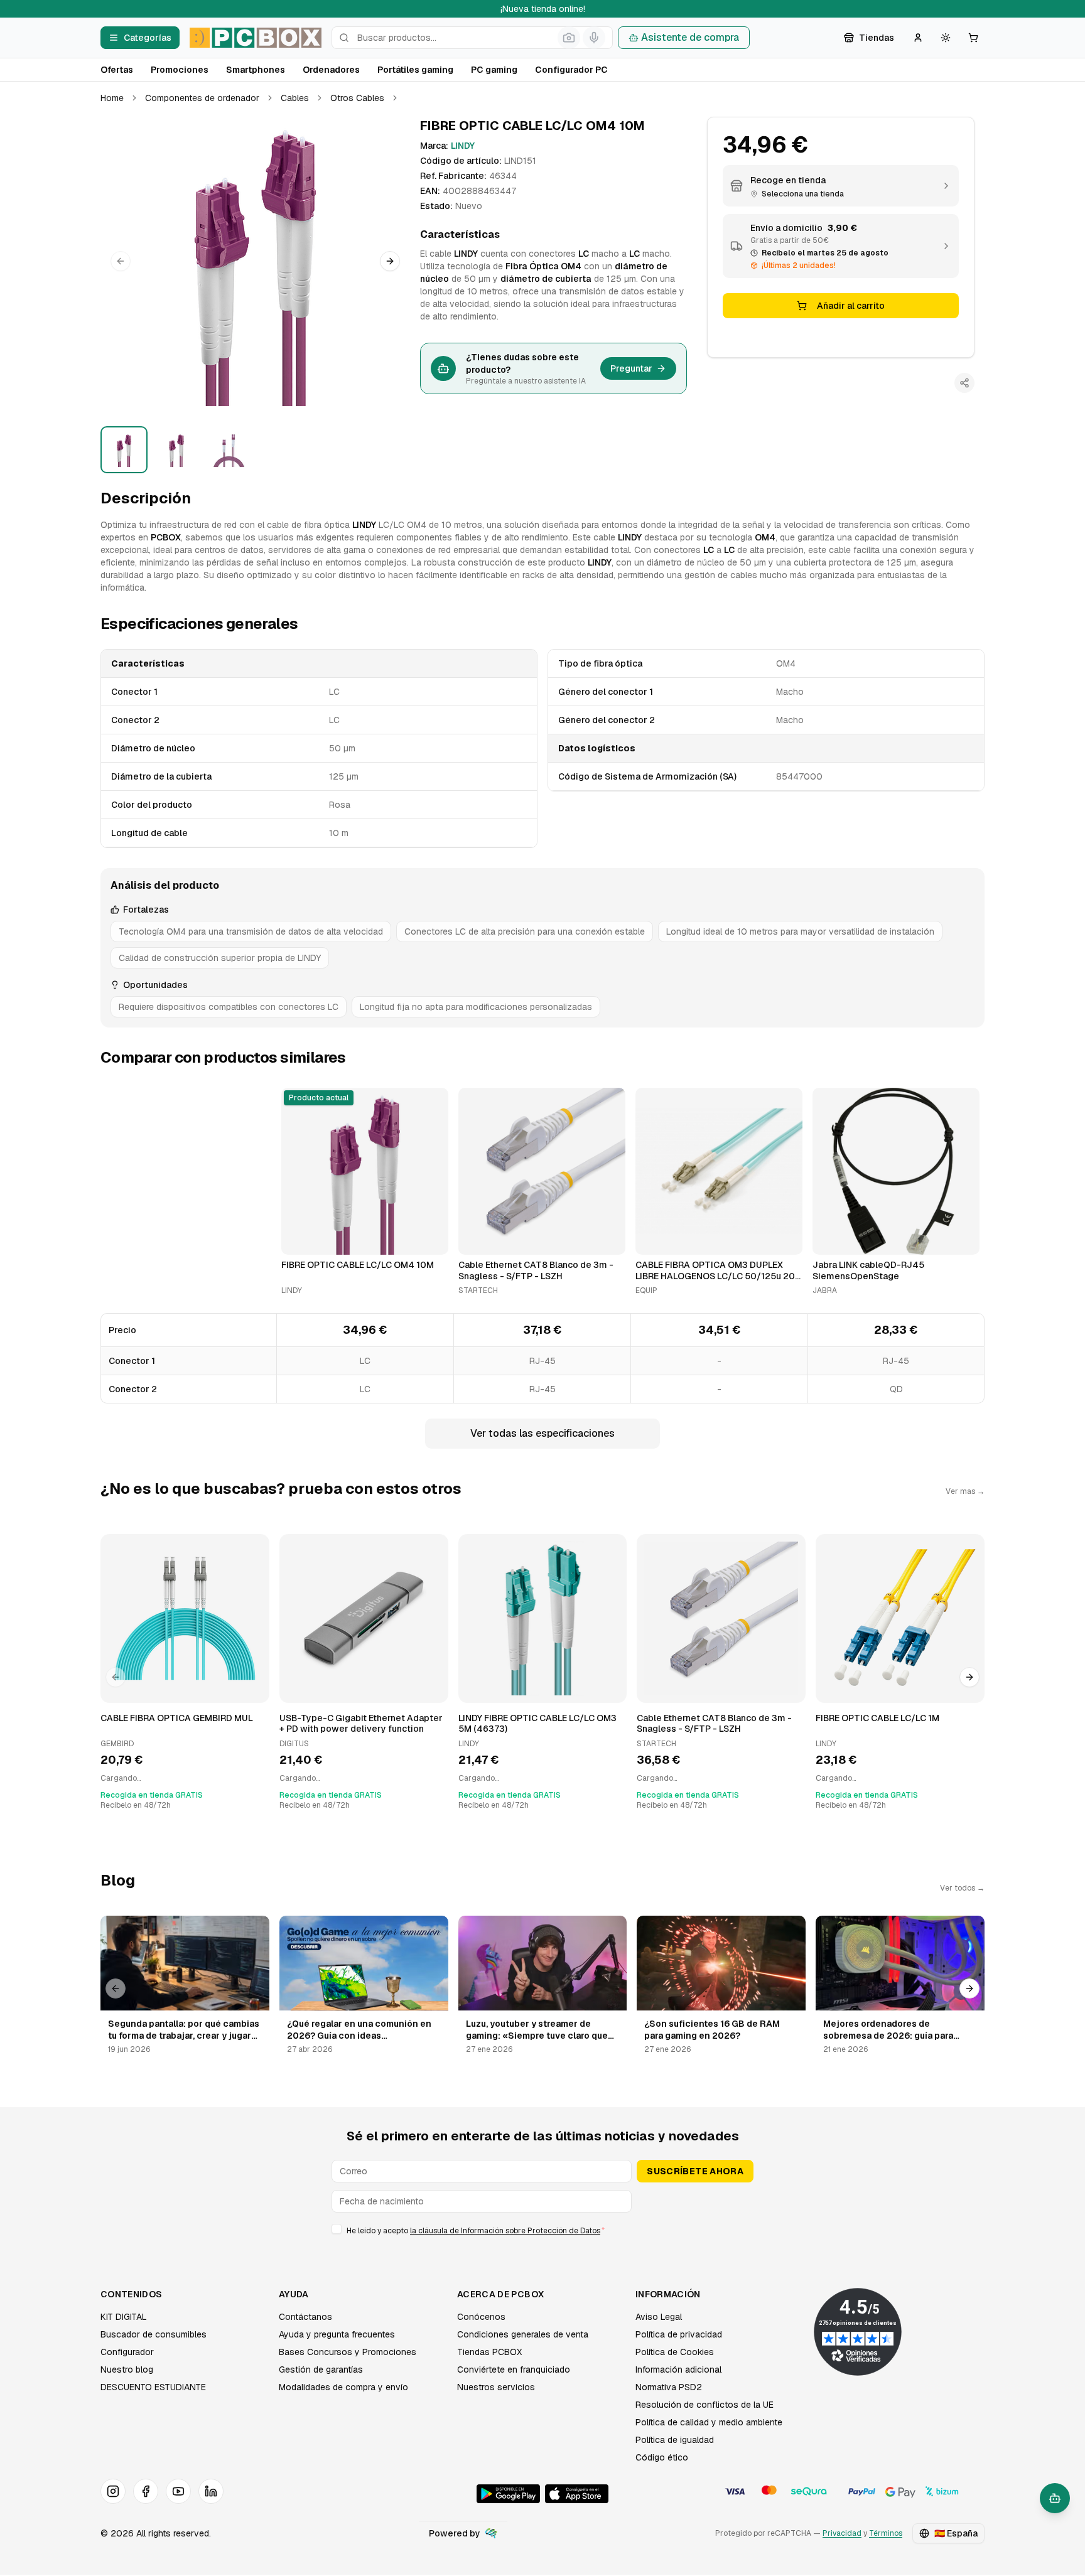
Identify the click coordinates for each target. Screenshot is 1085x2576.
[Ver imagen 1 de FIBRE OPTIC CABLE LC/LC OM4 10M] (124, 450)
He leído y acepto (476, 2231)
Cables (295, 98)
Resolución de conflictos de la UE (704, 2405)
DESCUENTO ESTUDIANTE (153, 2387)
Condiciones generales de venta (523, 2334)
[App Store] (577, 2494)
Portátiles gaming (415, 70)
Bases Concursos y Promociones (348, 2352)
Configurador (127, 2352)
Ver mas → (965, 1491)
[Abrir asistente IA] (1055, 2498)
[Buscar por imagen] (569, 38)
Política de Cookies (675, 2352)
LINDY (463, 146)
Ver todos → (962, 1888)
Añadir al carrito (851, 306)
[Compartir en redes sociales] (964, 383)
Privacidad (842, 2533)
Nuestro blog (127, 2369)
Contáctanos (305, 2317)
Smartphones (256, 70)
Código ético (662, 2457)
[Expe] (491, 2533)
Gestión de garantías (321, 2369)
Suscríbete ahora (695, 2171)
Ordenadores (331, 70)
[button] (255, 261)
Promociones (180, 70)
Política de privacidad (679, 2334)
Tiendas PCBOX (489, 2352)
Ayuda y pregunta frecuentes (337, 2334)
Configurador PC (571, 70)
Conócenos (481, 2317)
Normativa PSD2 (669, 2387)
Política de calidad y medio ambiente (709, 2422)
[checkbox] (337, 2229)
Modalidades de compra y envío (343, 2387)
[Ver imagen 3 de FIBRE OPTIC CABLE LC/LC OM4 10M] (229, 450)
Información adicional (678, 2369)
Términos (886, 2533)
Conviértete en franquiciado (514, 2369)
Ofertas (117, 70)
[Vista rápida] (299, 1240)
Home (112, 98)
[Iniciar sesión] (918, 38)
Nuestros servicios (496, 2387)
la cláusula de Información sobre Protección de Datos (505, 2231)
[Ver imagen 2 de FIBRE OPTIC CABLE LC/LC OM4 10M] (176, 450)
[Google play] (508, 2494)
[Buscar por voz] (594, 38)
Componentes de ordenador (202, 98)
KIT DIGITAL (124, 2317)
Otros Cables (357, 98)
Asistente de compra (690, 37)
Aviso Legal (659, 2317)
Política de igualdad (675, 2440)
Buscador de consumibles (154, 2334)
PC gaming (494, 70)
